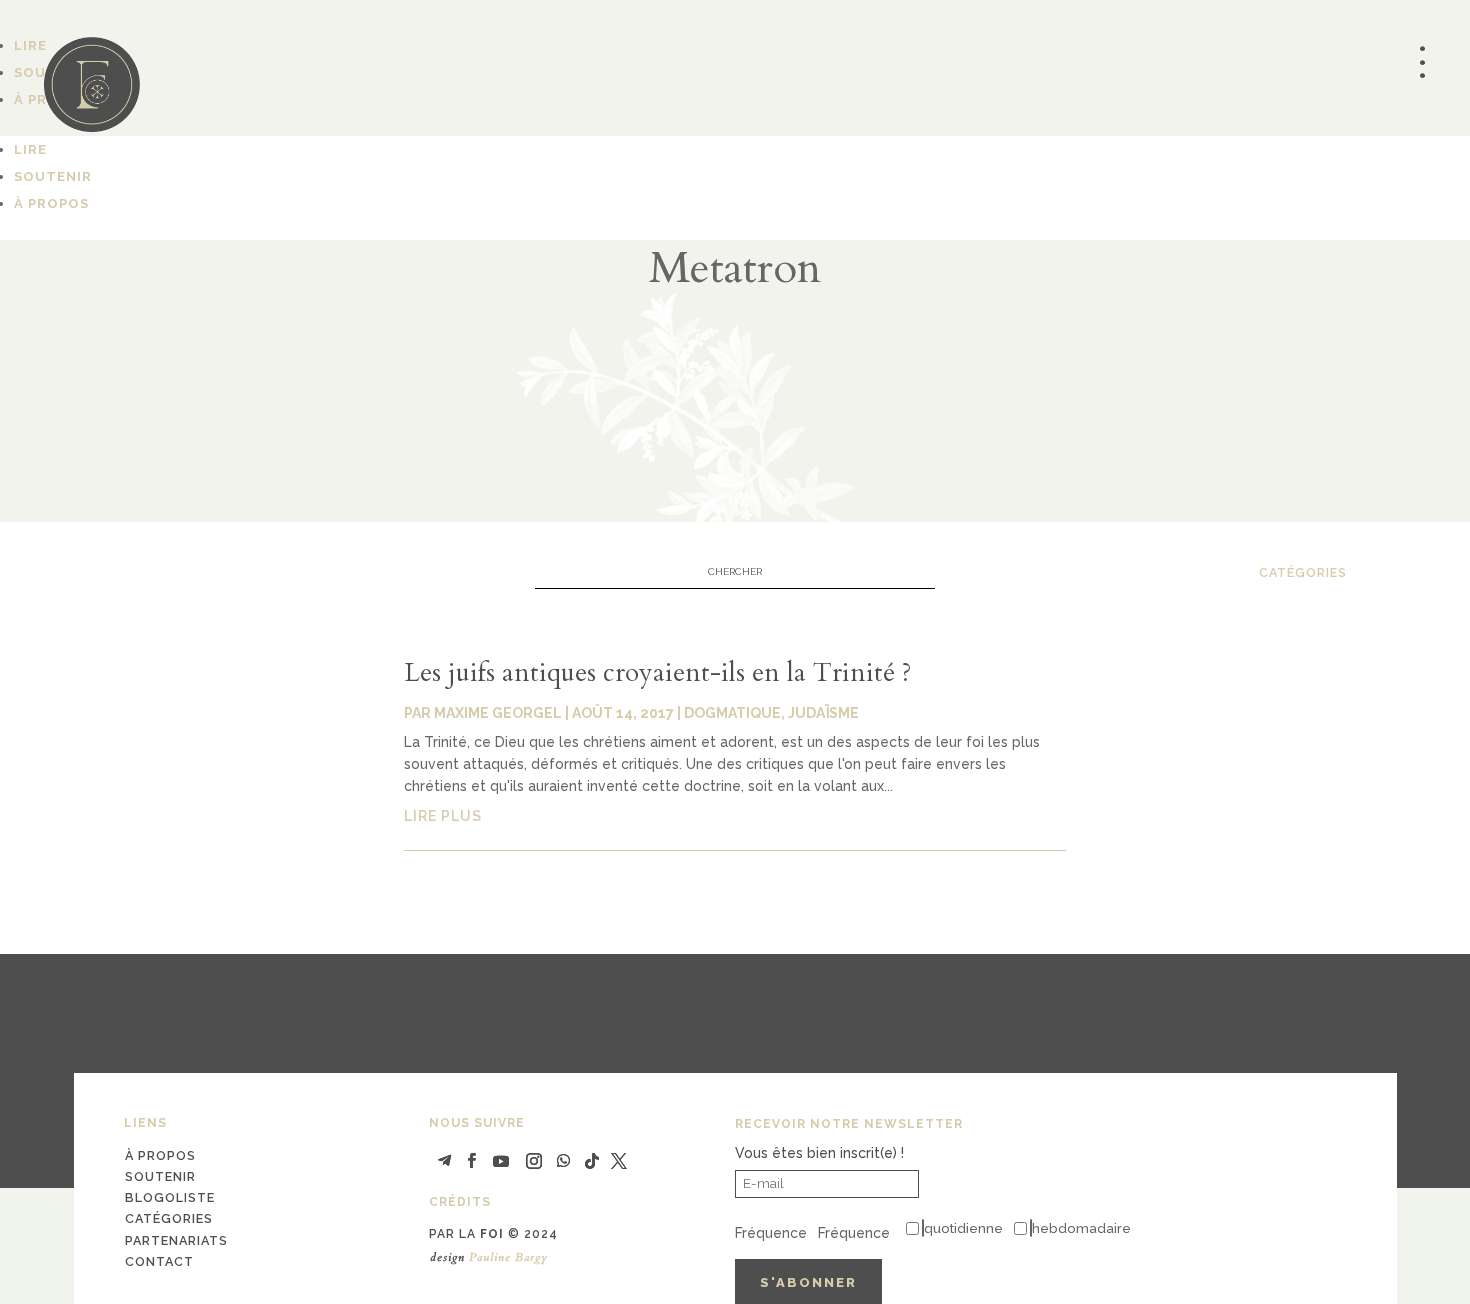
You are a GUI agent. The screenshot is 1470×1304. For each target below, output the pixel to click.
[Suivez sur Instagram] (534, 1161)
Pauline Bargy (508, 1257)
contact (159, 1261)
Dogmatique (732, 713)
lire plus (443, 816)
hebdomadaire (1081, 1228)
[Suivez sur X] (619, 1161)
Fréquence (771, 1233)
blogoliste (170, 1197)
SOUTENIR (53, 176)
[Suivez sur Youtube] (501, 1161)
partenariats (176, 1240)
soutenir (160, 1176)
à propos (160, 1155)
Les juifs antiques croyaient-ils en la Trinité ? (658, 672)
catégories (1303, 572)
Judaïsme (823, 713)
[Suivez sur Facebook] (471, 1161)
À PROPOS (51, 203)
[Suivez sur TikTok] (592, 1161)
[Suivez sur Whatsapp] (564, 1161)
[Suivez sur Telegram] (444, 1161)
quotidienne (963, 1228)
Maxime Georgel (498, 713)
